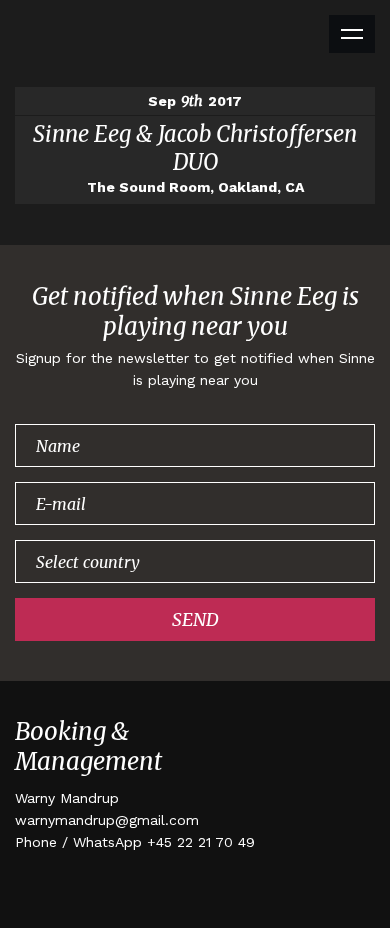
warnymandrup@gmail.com (107, 820)
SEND (195, 619)
